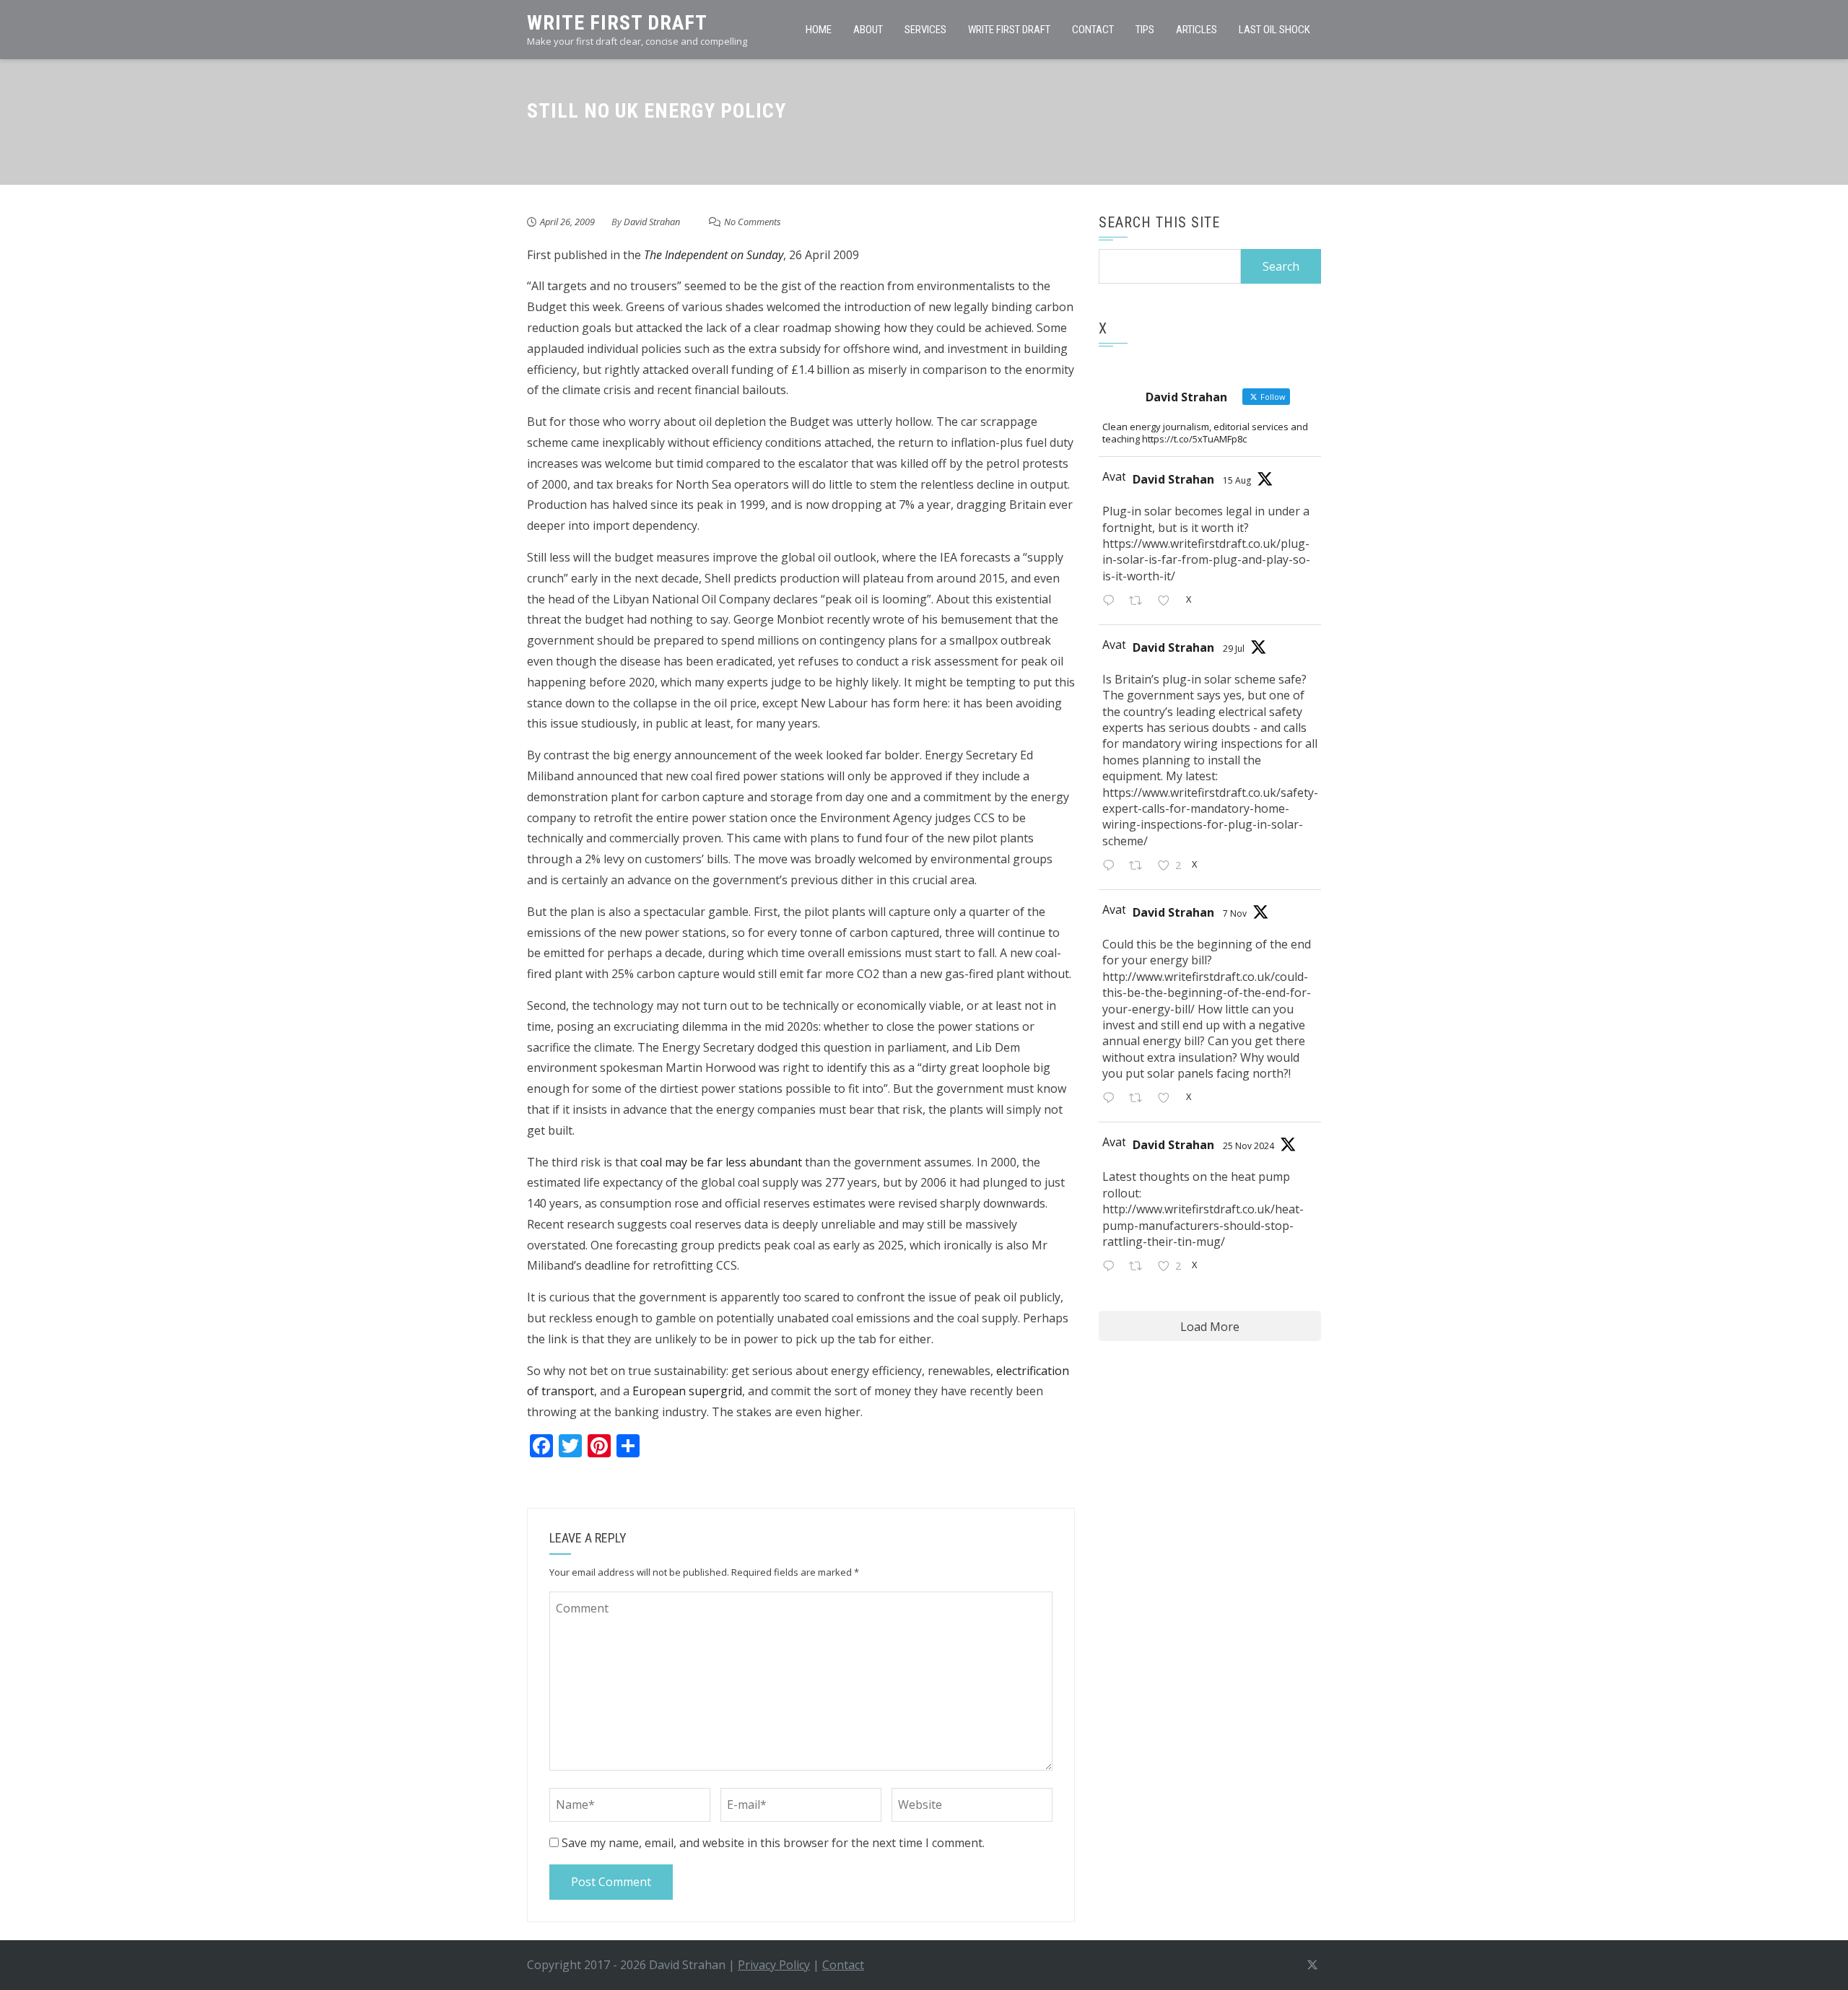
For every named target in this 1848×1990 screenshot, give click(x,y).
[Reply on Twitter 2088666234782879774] (1112, 602)
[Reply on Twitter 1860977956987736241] (1112, 1267)
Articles (1197, 30)
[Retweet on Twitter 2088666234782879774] (1140, 602)
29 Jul (1234, 649)
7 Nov (1235, 913)
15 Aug (1237, 480)
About (868, 30)
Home (819, 30)
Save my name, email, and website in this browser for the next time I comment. (773, 1843)
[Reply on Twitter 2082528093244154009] (1112, 867)
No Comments (753, 222)
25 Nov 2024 (1248, 1146)
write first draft (617, 23)
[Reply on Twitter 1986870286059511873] (1112, 1100)
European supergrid (687, 1391)
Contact (1093, 30)
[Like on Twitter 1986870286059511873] (1168, 1100)
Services (925, 30)
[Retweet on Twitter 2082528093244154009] (1140, 867)
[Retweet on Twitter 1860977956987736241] (1140, 1267)
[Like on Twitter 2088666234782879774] (1168, 602)
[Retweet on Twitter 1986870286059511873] (1140, 1100)
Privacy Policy (774, 1965)
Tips (1145, 30)
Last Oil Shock (1274, 30)
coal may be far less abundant (721, 1162)
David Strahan (652, 222)
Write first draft (1009, 30)
